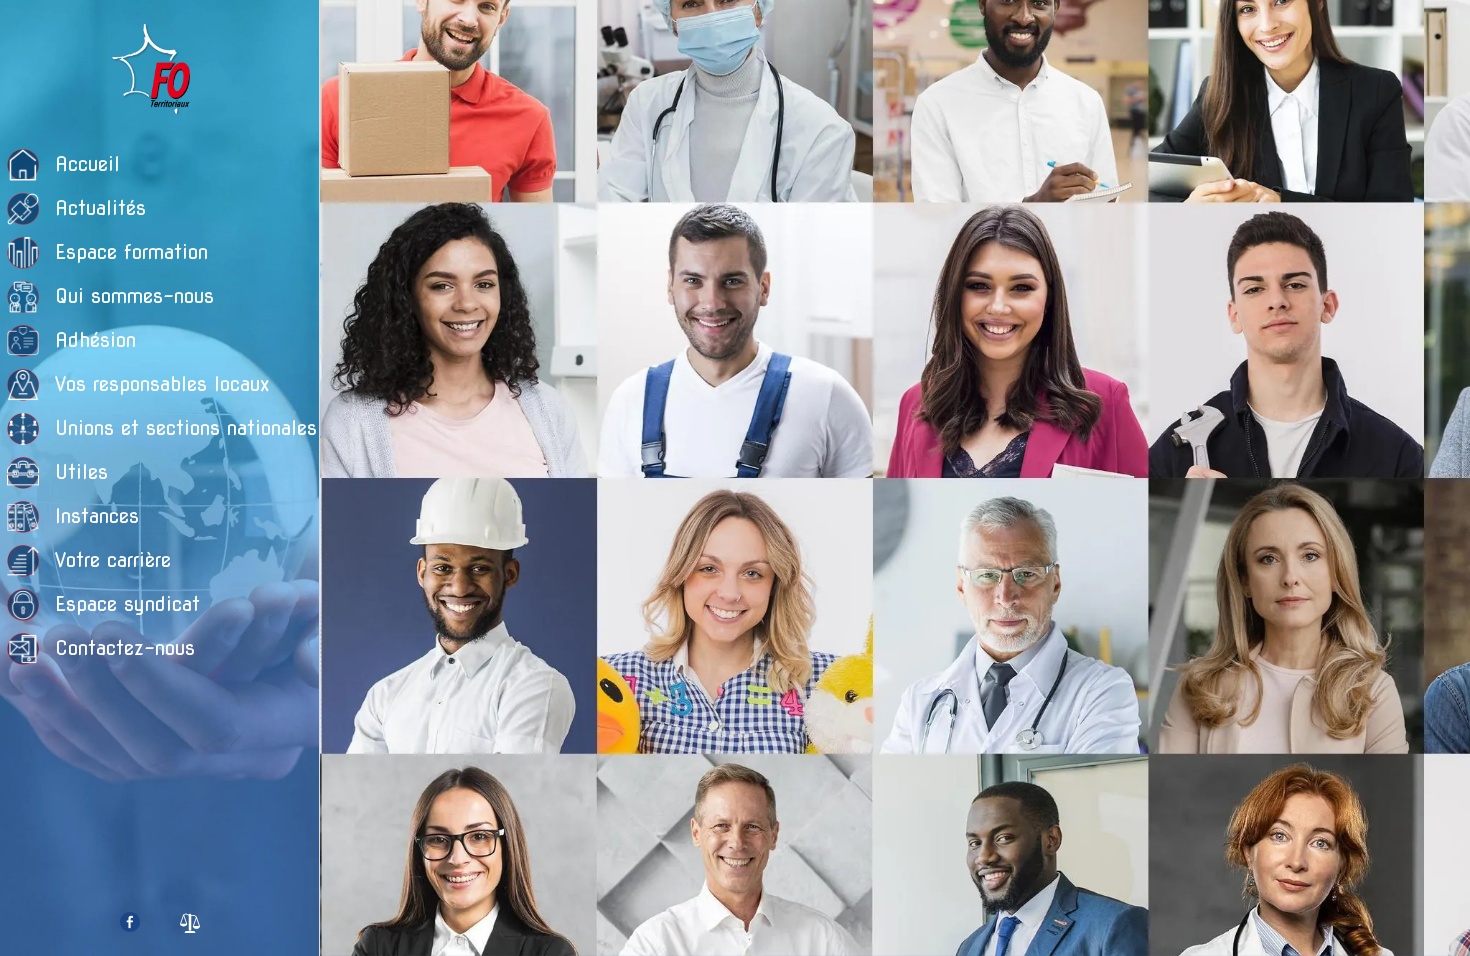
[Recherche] (1430, 32)
